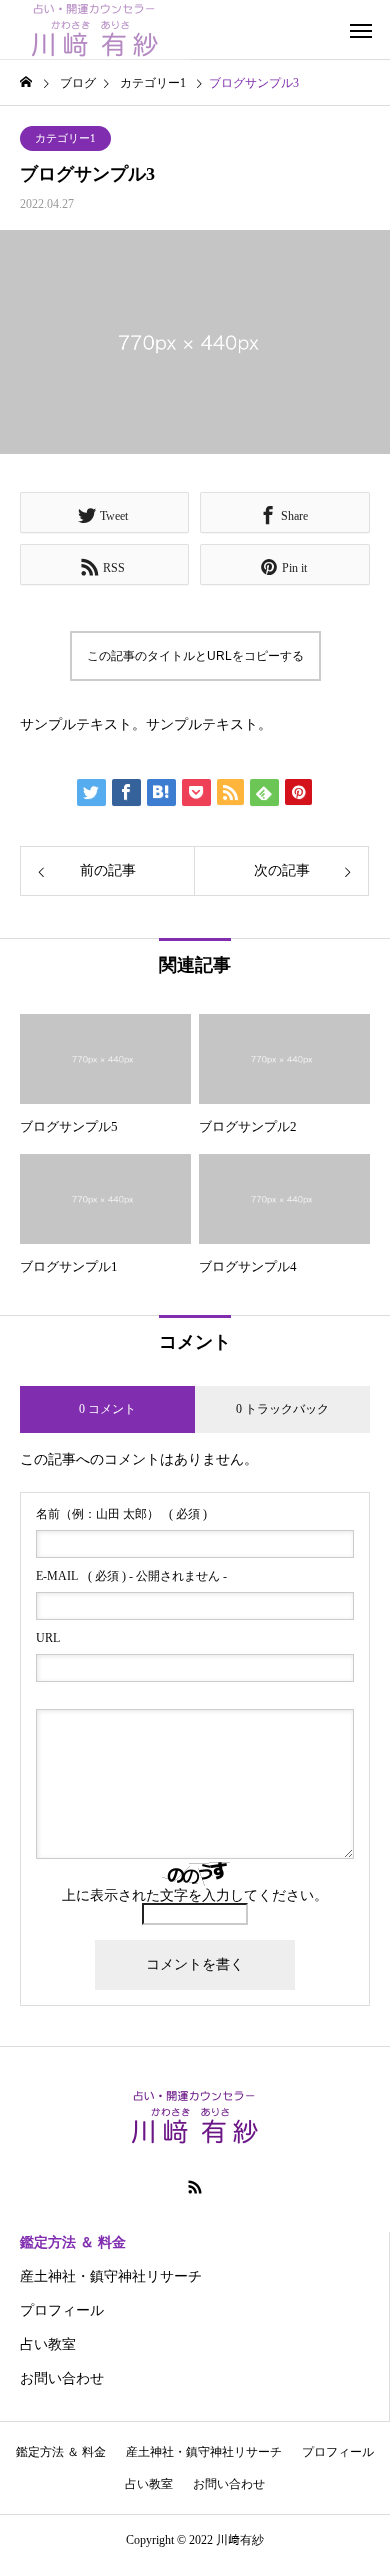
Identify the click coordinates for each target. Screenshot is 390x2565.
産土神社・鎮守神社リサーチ (111, 2276)
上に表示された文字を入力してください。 (195, 1895)
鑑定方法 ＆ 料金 (73, 2242)
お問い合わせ (62, 2378)
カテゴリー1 (65, 138)
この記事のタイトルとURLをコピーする (195, 656)
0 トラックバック (282, 1409)
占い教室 (48, 2344)
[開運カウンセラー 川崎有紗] (95, 30)
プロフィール (62, 2310)
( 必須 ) (121, 1514)
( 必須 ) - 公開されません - (131, 1576)
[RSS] (195, 2187)
